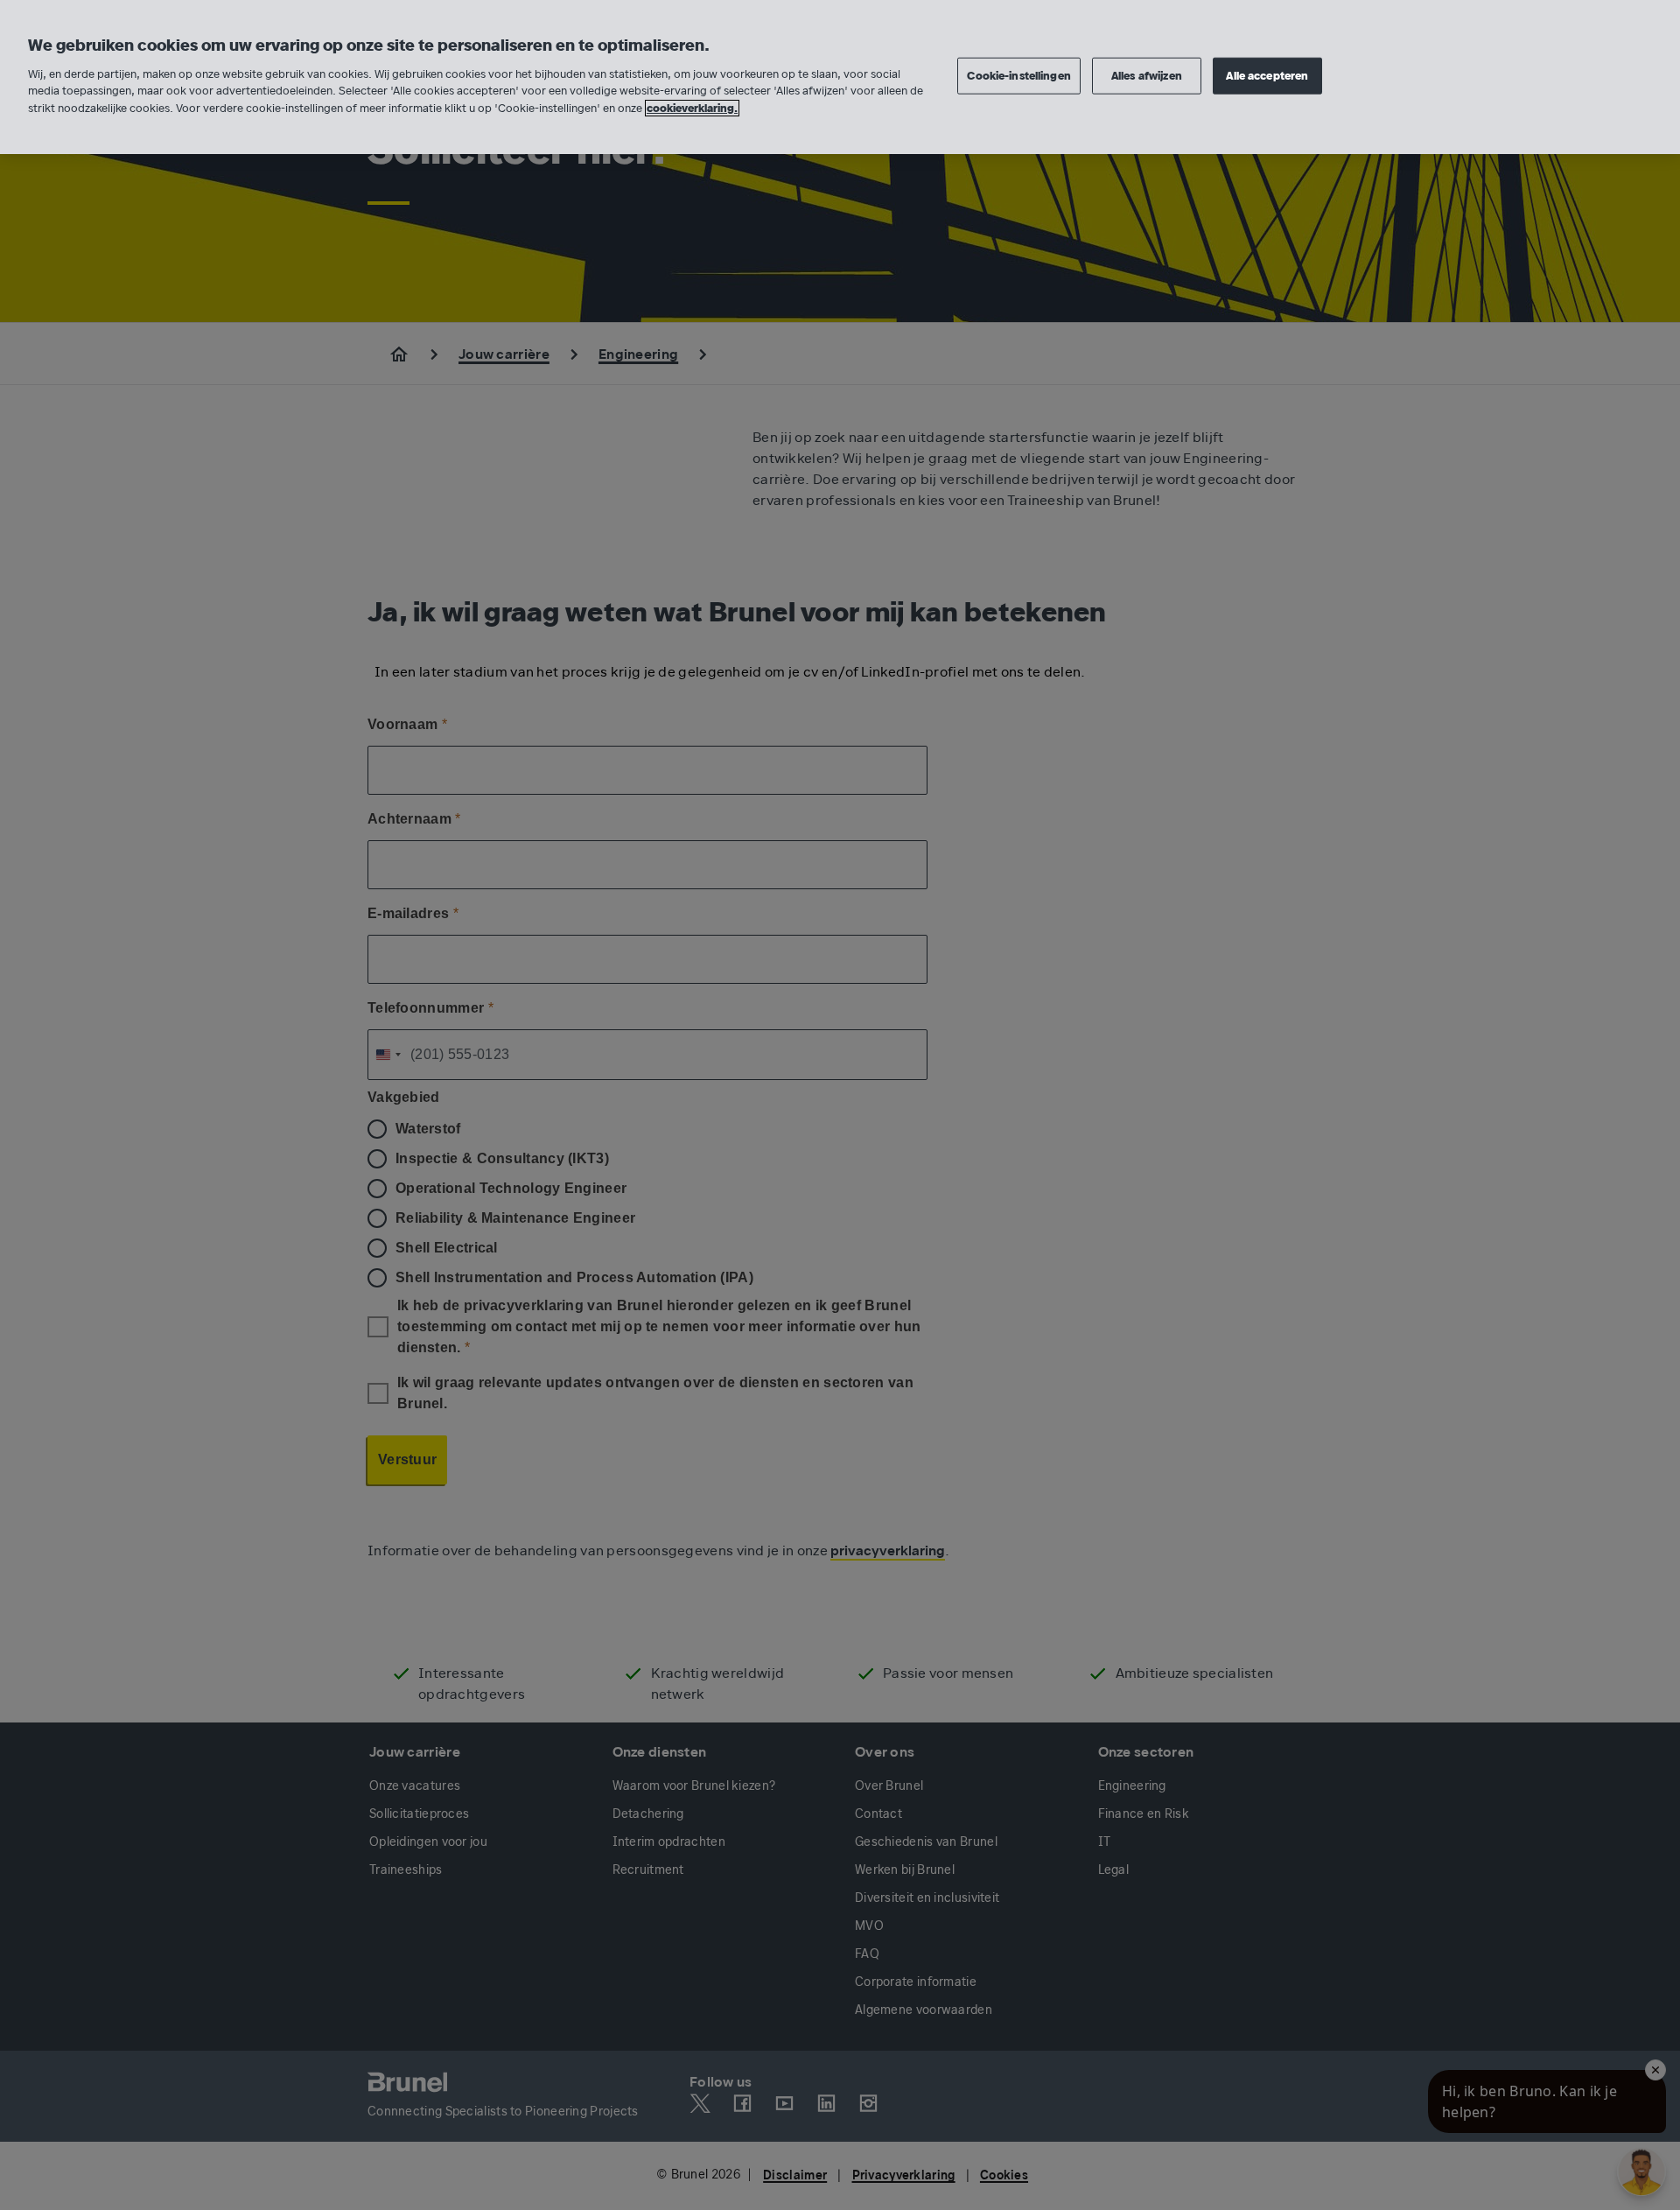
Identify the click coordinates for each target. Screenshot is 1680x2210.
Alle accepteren (1267, 75)
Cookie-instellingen (1018, 75)
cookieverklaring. (692, 108)
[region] (840, 77)
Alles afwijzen (1147, 75)
